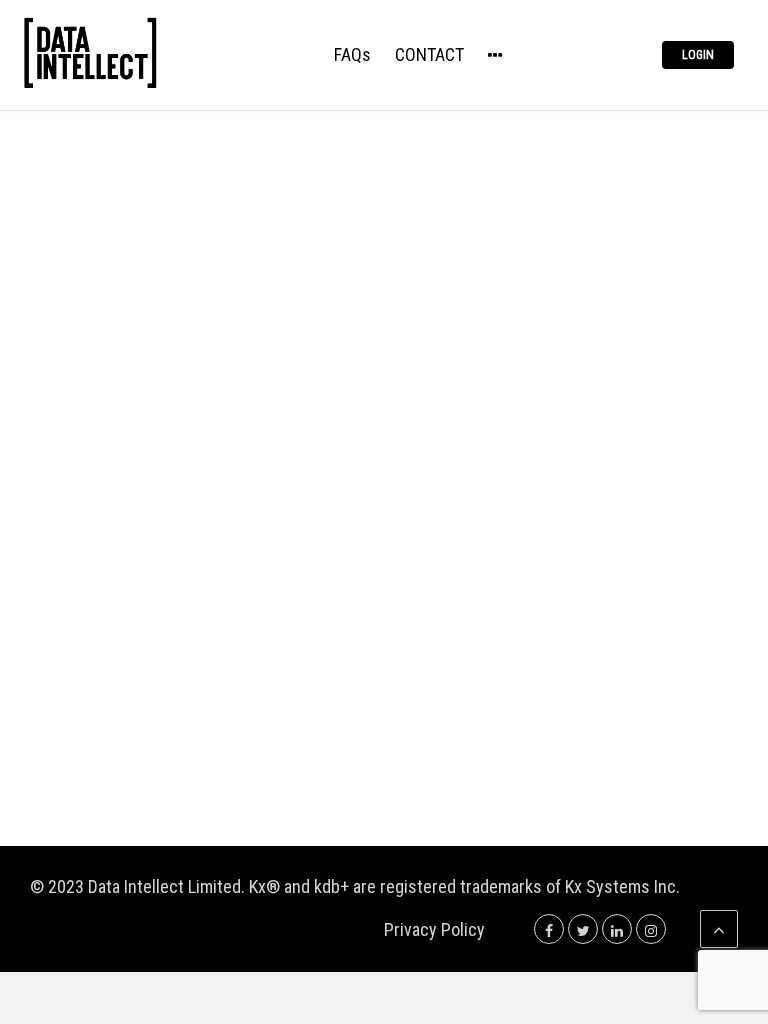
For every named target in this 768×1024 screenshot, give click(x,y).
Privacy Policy (434, 929)
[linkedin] (617, 929)
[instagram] (651, 929)
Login (698, 55)
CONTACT (429, 55)
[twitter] (583, 929)
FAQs (352, 55)
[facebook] (549, 929)
